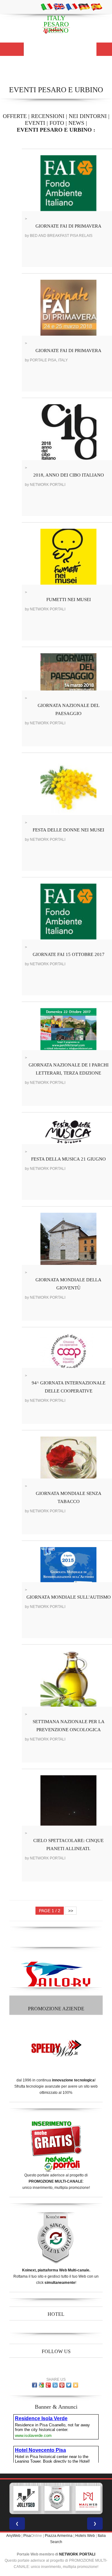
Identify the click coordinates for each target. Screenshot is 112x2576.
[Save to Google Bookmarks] (41, 2385)
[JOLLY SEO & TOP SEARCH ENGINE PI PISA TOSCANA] (26, 2498)
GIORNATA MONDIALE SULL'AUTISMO (69, 1597)
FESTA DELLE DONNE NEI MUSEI (68, 830)
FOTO (57, 123)
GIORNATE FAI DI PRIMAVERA (68, 226)
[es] (96, 7)
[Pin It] (62, 2385)
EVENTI (35, 123)
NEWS (76, 123)
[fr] (72, 7)
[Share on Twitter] (69, 2385)
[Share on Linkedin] (55, 2385)
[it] (47, 7)
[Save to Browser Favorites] (76, 2385)
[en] (59, 7)
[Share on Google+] (48, 2385)
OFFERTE (15, 116)
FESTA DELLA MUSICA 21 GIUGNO (68, 1159)
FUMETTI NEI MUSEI (69, 600)
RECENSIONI (48, 116)
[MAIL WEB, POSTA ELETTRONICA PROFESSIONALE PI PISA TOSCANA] (88, 2498)
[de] (84, 7)
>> (71, 1911)
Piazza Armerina (59, 2536)
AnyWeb (13, 2536)
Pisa (27, 2536)
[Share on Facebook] (35, 2385)
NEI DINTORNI (88, 116)
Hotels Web (85, 2536)
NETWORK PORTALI (77, 2554)
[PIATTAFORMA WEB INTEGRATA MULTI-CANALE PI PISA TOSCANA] (57, 2498)
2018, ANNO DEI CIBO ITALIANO (69, 475)
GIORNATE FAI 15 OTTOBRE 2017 (69, 954)
